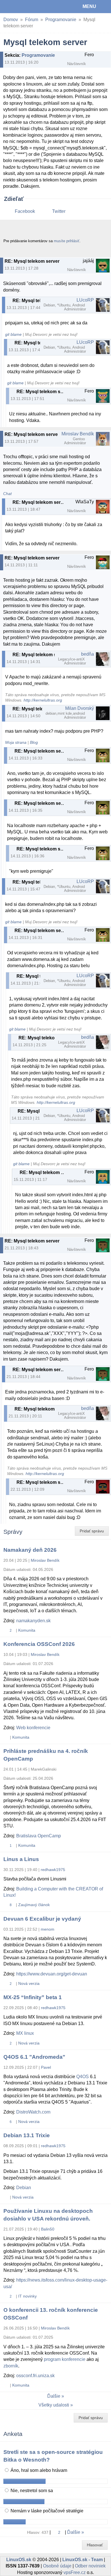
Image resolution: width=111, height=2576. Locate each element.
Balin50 (48, 2229)
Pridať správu (92, 1531)
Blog (34, 743)
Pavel (46, 2067)
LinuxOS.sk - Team (83, 2560)
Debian (24, 2188)
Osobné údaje (57, 2566)
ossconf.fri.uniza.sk (35, 2376)
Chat (7, 494)
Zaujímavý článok (34, 1905)
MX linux (25, 2033)
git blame (13, 335)
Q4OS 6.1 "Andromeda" (34, 2057)
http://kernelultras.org (43, 700)
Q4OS (83, 2077)
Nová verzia (29, 1983)
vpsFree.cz (75, 2572)
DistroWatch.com (33, 2112)
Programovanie (61, 20)
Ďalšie (54, 2396)
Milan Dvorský (80, 708)
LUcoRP (85, 300)
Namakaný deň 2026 (30, 1550)
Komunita (27, 1630)
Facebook (25, 211)
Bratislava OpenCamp (39, 1836)
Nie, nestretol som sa (31, 2491)
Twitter (59, 211)
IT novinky (27, 2296)
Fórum (32, 20)
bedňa (88, 654)
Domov (11, 20)
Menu (89, 6)
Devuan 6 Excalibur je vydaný (42, 1919)
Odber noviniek (90, 2566)
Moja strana (16, 743)
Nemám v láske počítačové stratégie (46, 2511)
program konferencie (65, 2359)
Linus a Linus (21, 1859)
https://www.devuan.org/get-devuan (52, 1974)
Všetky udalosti (54, 2405)
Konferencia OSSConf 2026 (39, 1644)
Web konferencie (33, 1728)
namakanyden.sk (33, 1621)
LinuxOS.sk (23, 7)
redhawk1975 (53, 1870)
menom (48, 1929)
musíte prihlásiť (67, 241)
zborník (11, 2366)
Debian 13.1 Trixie (27, 2135)
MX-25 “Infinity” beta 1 (33, 1997)
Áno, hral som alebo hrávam (38, 2470)
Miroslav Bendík (78, 434)
